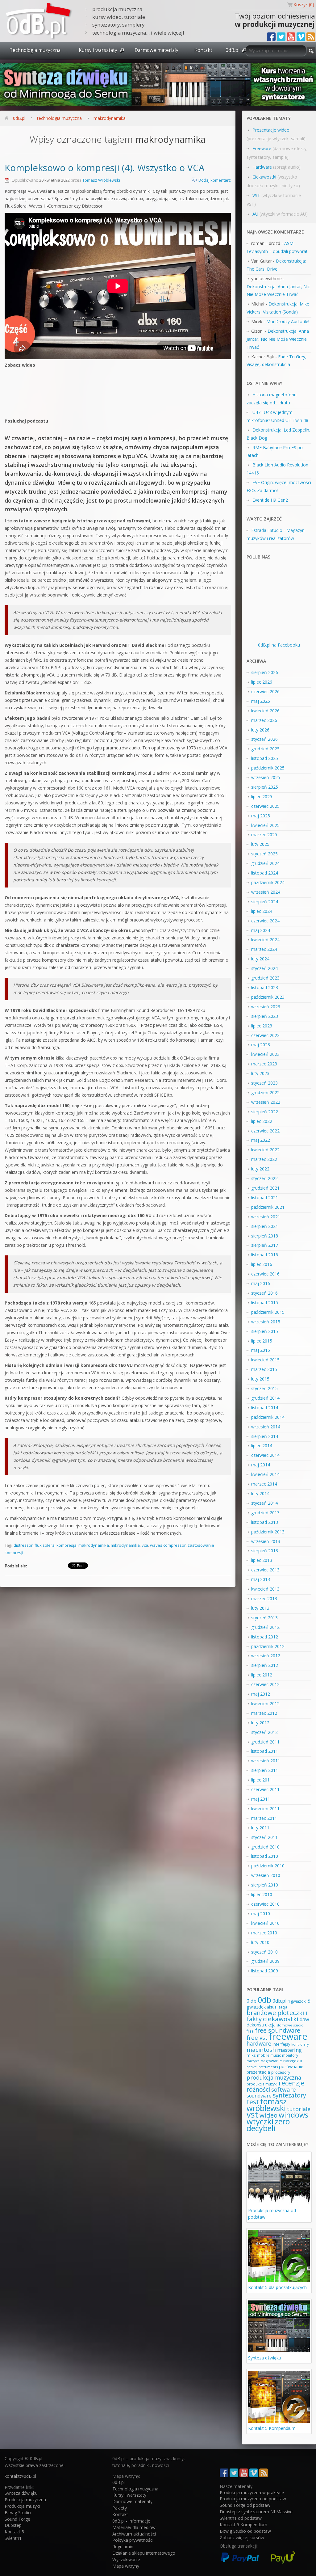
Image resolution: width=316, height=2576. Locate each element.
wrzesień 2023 (266, 1007)
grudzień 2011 (265, 1742)
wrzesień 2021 (266, 1217)
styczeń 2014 (264, 1503)
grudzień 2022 (265, 1092)
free (250, 2031)
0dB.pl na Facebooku (279, 645)
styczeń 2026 (264, 739)
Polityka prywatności (133, 2540)
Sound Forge (17, 2519)
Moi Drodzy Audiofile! (288, 321)
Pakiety (120, 2508)
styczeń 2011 (264, 1837)
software (284, 2089)
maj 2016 (261, 1283)
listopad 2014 (265, 1408)
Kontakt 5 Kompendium (272, 2428)
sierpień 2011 (265, 1770)
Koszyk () (304, 4)
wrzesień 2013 (266, 1541)
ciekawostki (281, 2019)
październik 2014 (268, 1417)
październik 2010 (268, 1866)
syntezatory (289, 2095)
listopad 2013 (265, 1522)
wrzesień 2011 (266, 1761)
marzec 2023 (264, 1064)
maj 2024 (261, 930)
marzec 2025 (264, 835)
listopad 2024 (265, 873)
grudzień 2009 (265, 1961)
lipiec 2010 (262, 1894)
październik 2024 (268, 882)
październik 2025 (268, 768)
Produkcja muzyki (22, 2506)
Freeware (262, 148)
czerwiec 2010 (265, 1904)
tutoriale (299, 2109)
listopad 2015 (265, 1303)
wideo (268, 2115)
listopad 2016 (265, 1255)
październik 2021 (268, 1207)
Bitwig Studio (18, 2513)
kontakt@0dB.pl (20, 2476)
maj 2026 (261, 701)
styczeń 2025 (264, 854)
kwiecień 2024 (265, 940)
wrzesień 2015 (266, 1322)
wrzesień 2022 (266, 1102)
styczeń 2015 (264, 1388)
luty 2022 (260, 1169)
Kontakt (203, 50)
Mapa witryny (126, 2566)
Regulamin (123, 2546)
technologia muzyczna (59, 118)
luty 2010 (260, 1942)
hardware (259, 2043)
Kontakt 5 (14, 2532)
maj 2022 (261, 1140)
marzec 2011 (264, 1818)
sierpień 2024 (265, 902)
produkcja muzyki (262, 2084)
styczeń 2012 (264, 1732)
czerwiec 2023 (265, 1035)
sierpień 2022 (265, 1112)
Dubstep (13, 2525)
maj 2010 (261, 1914)
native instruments (262, 2067)
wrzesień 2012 (266, 1656)
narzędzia (293, 2061)
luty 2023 (260, 1073)
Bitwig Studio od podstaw (245, 2531)
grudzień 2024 (265, 863)
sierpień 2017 (265, 1245)
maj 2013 (261, 1579)
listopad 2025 (265, 758)
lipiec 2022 (262, 1121)
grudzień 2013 (265, 1513)
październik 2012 (268, 1646)
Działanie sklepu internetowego (144, 2553)
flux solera (45, 1545)
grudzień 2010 (265, 1847)
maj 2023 (261, 1045)
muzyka (253, 2061)
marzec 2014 (264, 1484)
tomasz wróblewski (267, 2105)
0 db (252, 2001)
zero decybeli (268, 2125)
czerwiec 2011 (265, 1789)
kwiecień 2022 (265, 1150)
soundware (259, 2096)
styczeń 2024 (264, 968)
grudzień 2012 (265, 1627)
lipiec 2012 (262, 1675)
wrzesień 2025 (266, 777)
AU (255, 214)
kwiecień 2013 (265, 1589)
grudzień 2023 (265, 978)
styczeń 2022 (264, 1178)
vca (145, 1545)
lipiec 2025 (262, 797)
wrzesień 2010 (266, 1875)
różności (258, 2089)
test (253, 2102)
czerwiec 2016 (265, 1274)
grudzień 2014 (265, 1398)
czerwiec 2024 (265, 921)
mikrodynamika (125, 1545)
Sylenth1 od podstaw (241, 2518)
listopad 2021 (265, 1197)
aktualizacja (277, 2007)
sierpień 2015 (265, 1331)
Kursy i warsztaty (98, 50)
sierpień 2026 (265, 672)
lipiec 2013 (262, 1560)
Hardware (262, 167)
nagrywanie (271, 2061)
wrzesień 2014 (266, 1427)
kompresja (67, 1545)
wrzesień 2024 (266, 892)
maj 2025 (261, 816)
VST (256, 195)
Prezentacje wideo (271, 130)
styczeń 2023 (264, 1083)
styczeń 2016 (264, 1293)
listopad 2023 (265, 987)
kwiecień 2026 (265, 711)
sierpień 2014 (265, 1436)
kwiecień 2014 (265, 1474)
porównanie (291, 2066)
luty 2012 (260, 1723)
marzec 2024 (264, 949)
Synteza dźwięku (265, 2358)
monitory (290, 2055)
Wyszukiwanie (126, 2559)
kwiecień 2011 (265, 1809)
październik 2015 (268, 1312)
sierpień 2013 (265, 1551)
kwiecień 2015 (265, 1360)
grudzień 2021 (265, 1188)
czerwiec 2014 (265, 1455)
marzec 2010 (264, 1933)
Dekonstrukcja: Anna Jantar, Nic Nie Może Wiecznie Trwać (278, 339)
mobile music (269, 2055)
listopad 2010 (265, 1856)
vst (252, 2114)
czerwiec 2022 (265, 1131)
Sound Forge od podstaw (245, 2505)
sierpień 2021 (265, 1226)
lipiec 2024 (262, 911)
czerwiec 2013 (265, 1570)
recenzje (292, 2083)
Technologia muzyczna (35, 50)
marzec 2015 (264, 1369)
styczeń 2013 (264, 1618)
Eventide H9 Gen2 (270, 500)
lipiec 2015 (262, 1341)
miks (251, 2055)
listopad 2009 (265, 1971)
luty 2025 (260, 844)
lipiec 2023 (262, 1026)
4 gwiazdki (297, 2001)
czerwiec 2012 (265, 1684)
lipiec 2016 (262, 1264)
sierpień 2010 (265, 1885)
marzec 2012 (264, 1713)
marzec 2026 (264, 720)
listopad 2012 (265, 1637)
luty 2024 (260, 959)
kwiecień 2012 (265, 1703)
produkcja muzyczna (274, 2077)
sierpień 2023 (265, 1016)
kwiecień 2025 (265, 825)
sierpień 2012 (265, 1665)
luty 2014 (260, 1493)
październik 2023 (268, 997)
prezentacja (258, 2072)
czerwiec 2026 (265, 691)
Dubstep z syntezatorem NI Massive (256, 2512)
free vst (257, 2037)
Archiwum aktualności (134, 2534)
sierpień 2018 (265, 1236)
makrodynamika (110, 118)
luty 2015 (260, 1379)
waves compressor (168, 1545)
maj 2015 (261, 1350)
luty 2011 (260, 1828)
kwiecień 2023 (265, 1054)
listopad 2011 (265, 1751)
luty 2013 (260, 1608)
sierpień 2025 (265, 787)
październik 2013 (268, 1532)
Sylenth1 (13, 2538)
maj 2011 (261, 1799)
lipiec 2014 (262, 1446)
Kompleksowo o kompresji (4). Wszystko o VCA (105, 168)
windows (293, 2115)
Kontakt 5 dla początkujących (277, 2287)
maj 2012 (261, 1694)
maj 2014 (261, 1465)
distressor (23, 1545)
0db (264, 2000)
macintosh (261, 2050)
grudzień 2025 (265, 749)
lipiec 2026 (262, 682)
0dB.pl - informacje (131, 2521)
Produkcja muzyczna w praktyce (252, 2492)
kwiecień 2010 (265, 1923)
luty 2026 (260, 730)
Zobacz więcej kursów (242, 2538)
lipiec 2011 (262, 1780)
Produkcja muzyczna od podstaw (253, 2499)
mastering (289, 2050)
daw (304, 2019)
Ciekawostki (264, 177)
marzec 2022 (264, 1159)
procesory (281, 2072)
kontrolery (300, 2044)
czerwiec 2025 (265, 806)
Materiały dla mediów (134, 2527)
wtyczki (260, 2121)
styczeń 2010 (264, 1952)
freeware (288, 2036)
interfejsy (281, 2044)
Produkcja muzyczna (25, 2500)
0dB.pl (233, 50)
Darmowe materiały (156, 50)
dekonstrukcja (261, 2025)
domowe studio (290, 2025)
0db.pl (279, 2001)
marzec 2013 (264, 1598)
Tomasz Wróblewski (101, 180)
